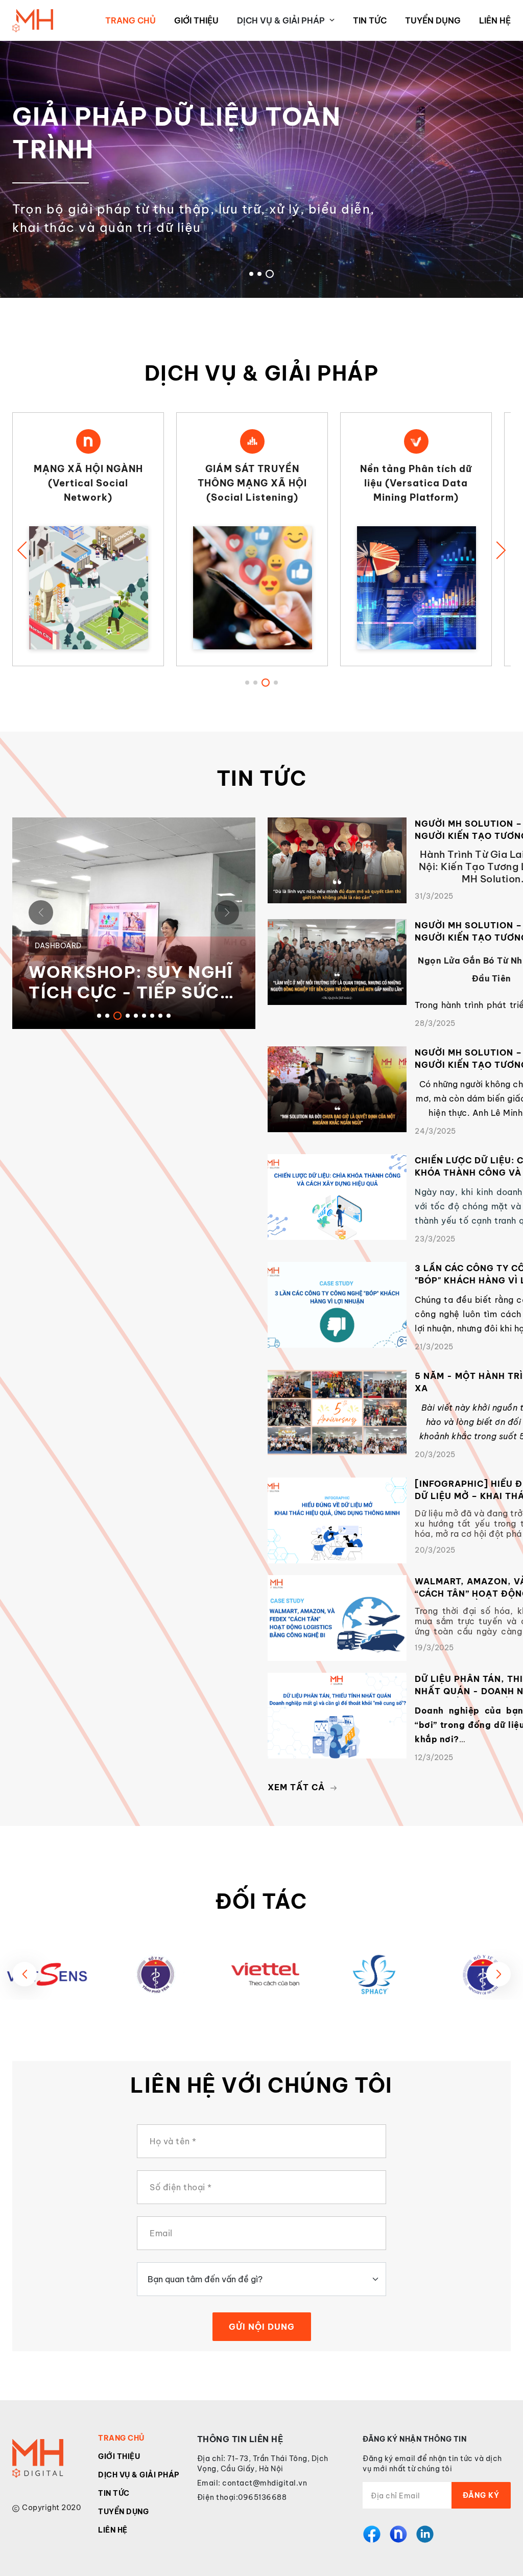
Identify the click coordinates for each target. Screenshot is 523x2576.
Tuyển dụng (433, 20)
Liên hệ (495, 20)
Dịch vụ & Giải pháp (139, 2475)
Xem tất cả (296, 1787)
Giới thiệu (196, 20)
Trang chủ (130, 20)
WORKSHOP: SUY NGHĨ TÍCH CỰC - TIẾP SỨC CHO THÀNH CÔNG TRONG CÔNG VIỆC (131, 982)
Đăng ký (481, 2495)
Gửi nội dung (262, 2327)
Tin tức (370, 20)
